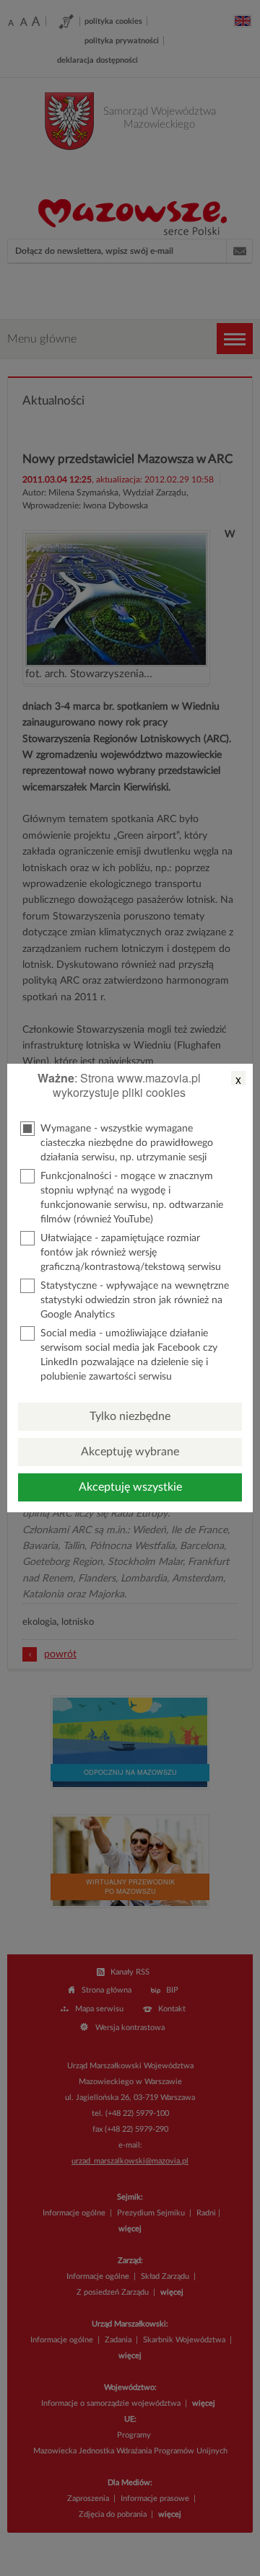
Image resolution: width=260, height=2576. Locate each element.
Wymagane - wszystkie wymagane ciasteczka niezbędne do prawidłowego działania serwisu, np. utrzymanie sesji (127, 1143)
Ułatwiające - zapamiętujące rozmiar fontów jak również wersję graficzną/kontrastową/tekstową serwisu (131, 1253)
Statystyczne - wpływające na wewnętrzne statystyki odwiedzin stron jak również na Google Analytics (135, 1300)
